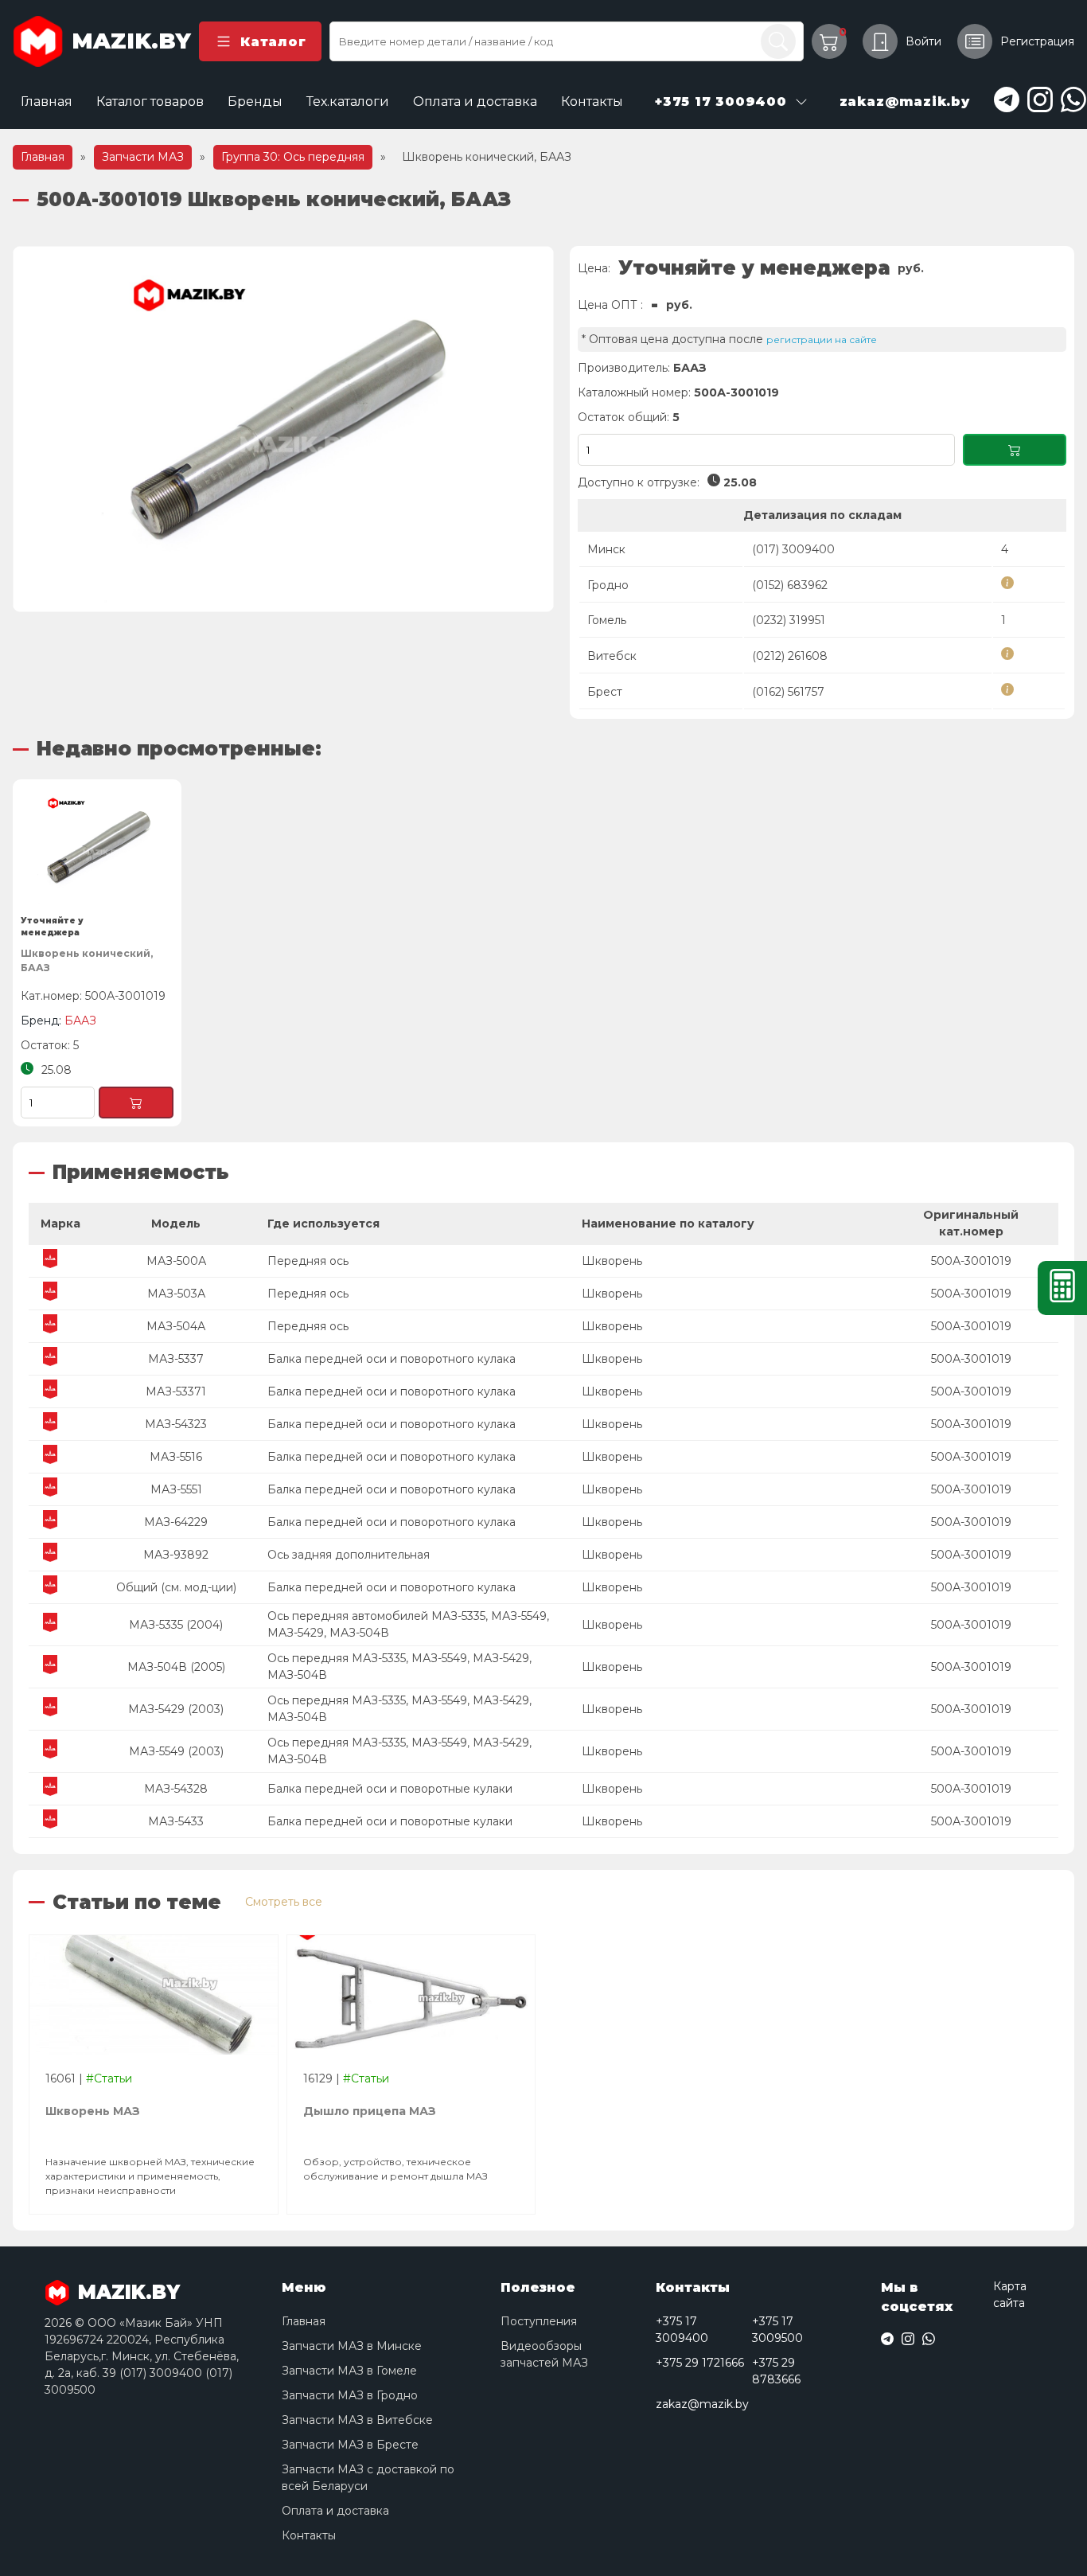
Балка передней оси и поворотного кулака (392, 1359)
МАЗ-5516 (176, 1457)
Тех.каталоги (348, 101)
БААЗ (690, 368)
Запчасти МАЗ (143, 157)
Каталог (273, 42)
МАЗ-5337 (176, 1359)
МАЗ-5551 (176, 1489)
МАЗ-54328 (176, 1789)
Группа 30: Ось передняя (293, 157)
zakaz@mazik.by (702, 2404)
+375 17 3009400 (682, 2330)
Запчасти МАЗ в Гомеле (349, 2371)
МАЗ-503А (176, 1294)
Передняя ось (308, 1261)
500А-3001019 (971, 1261)
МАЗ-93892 (176, 1555)
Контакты (592, 101)
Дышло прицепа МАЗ (370, 2111)
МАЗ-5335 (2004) (176, 1625)
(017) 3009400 (793, 549)
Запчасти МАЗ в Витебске (357, 2420)
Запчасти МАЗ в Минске (352, 2346)
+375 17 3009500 (777, 2330)
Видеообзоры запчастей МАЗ (544, 2354)
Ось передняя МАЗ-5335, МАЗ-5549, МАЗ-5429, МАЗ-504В (399, 1667)
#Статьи (109, 2078)
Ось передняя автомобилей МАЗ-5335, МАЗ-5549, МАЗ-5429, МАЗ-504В (408, 1624)
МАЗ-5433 (176, 1821)
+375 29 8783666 (776, 2371)
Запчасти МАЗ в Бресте (350, 2445)
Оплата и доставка (475, 101)
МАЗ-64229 (176, 1522)
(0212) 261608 (790, 656)
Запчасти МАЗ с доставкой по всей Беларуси (368, 2478)
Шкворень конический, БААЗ (87, 960)
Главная (47, 101)
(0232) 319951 (789, 620)
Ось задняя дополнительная (349, 1555)
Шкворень (612, 1261)
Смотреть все (284, 1902)
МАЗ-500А (176, 1261)
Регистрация (1037, 41)
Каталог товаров (150, 101)
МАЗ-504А (176, 1326)
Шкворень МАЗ (93, 2111)
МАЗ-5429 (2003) (176, 1709)
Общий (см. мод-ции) (176, 1587)
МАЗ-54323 (176, 1424)
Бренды (255, 101)
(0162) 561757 (788, 692)
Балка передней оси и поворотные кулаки (390, 1789)
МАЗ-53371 (176, 1391)
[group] (283, 429)
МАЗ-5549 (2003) (176, 1751)
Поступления (539, 2321)
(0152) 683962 (790, 585)
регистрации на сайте (822, 340)
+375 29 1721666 (700, 2363)
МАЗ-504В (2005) (176, 1667)
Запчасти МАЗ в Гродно (350, 2395)
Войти (923, 41)
